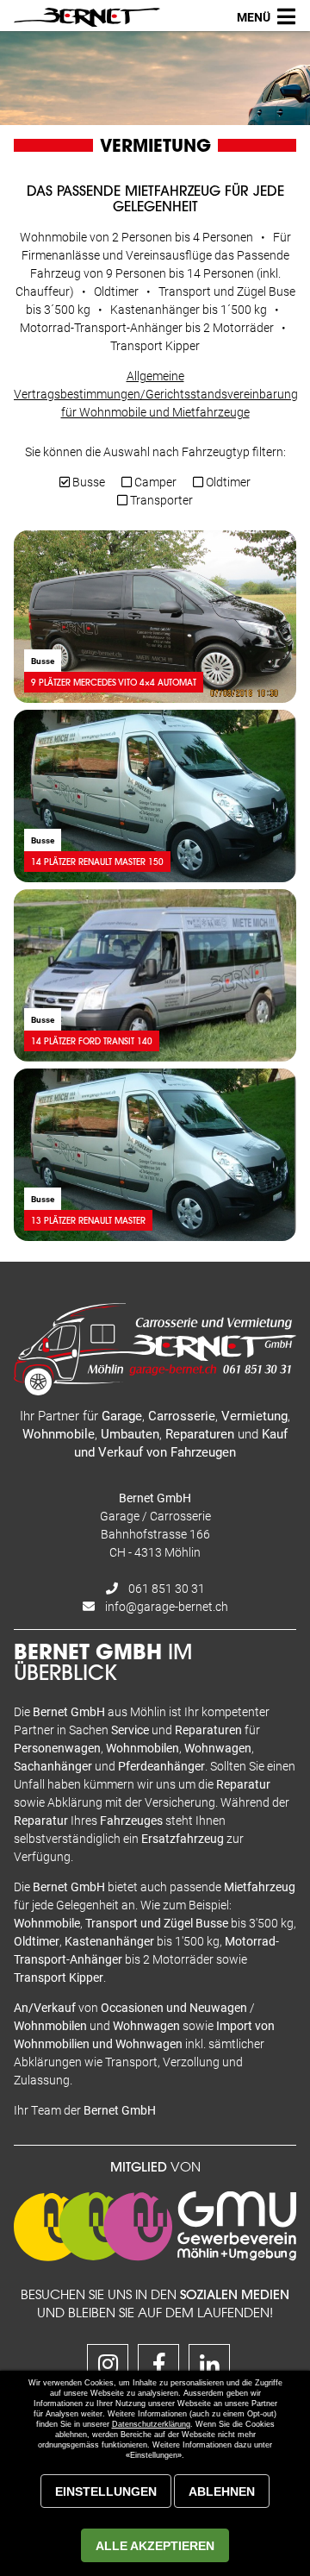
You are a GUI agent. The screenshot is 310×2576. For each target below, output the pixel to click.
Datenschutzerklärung (151, 2424)
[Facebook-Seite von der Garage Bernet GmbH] (155, 2368)
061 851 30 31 (167, 1588)
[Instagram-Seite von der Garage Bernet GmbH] (104, 2368)
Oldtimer (227, 482)
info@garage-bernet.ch (167, 1606)
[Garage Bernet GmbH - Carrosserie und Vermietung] (87, 17)
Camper (154, 482)
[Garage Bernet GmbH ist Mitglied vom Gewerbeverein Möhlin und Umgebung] (155, 2256)
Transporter (160, 500)
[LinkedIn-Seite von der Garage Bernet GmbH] (206, 2368)
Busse (87, 482)
